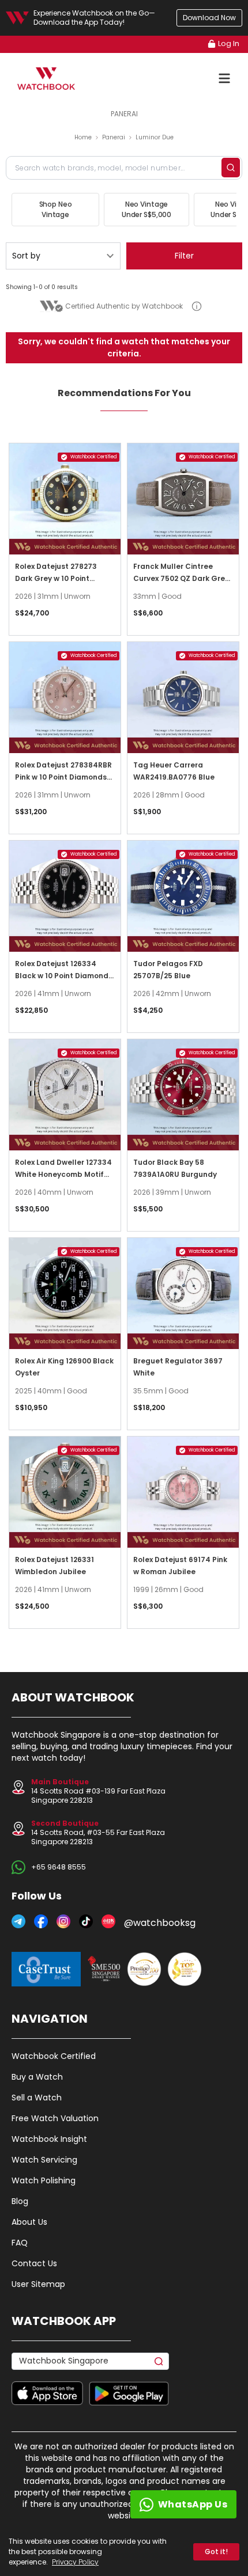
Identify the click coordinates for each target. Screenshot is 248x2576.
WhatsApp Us (193, 2504)
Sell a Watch (37, 2098)
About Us (29, 2222)
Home (83, 137)
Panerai (114, 137)
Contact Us (34, 2263)
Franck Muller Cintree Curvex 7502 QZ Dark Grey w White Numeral (181, 578)
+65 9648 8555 (59, 1867)
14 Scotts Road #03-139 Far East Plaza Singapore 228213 (98, 1791)
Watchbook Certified (54, 2056)
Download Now (209, 18)
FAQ (20, 2243)
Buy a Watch (37, 2077)
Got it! (216, 2552)
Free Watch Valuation (55, 2118)
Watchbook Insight (49, 2139)
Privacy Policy (75, 2562)
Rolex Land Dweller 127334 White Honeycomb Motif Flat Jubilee (63, 1174)
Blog (20, 2201)
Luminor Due (155, 137)
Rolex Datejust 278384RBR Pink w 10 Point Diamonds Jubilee (63, 777)
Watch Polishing (44, 2180)
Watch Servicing (44, 2160)
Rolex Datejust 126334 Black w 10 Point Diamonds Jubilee (64, 976)
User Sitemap (38, 2284)
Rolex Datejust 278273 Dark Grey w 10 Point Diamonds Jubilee (56, 578)
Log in (229, 43)
